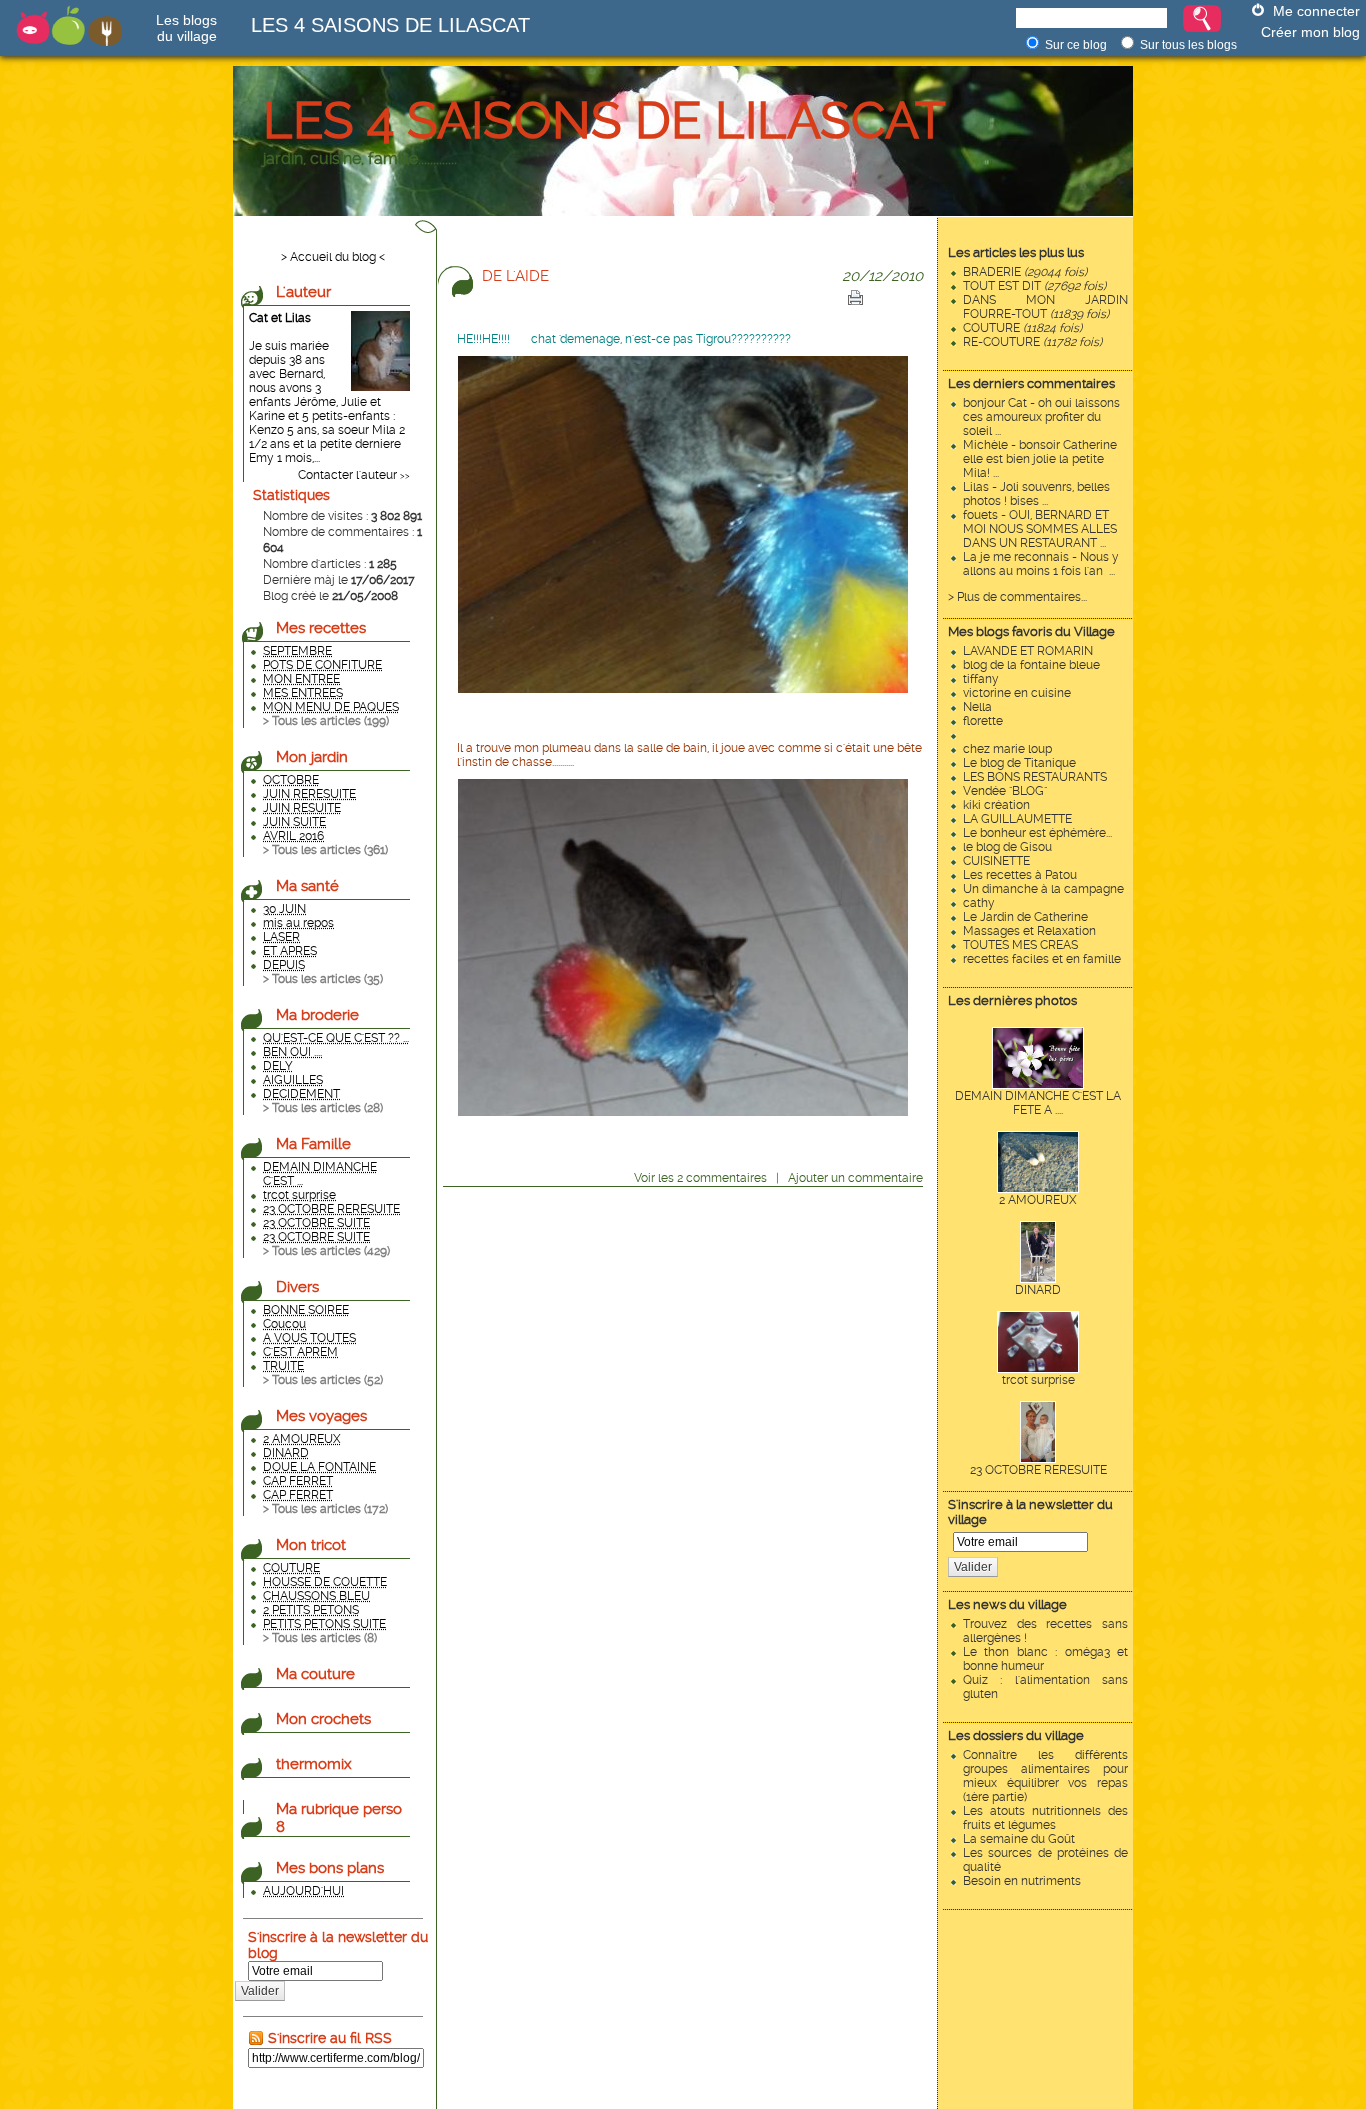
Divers (297, 1287)
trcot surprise (1038, 1380)
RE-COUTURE (1032, 342)
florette (983, 721)
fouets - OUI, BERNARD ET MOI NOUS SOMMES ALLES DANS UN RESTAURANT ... (1040, 529)
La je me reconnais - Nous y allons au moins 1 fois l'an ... (1041, 564)
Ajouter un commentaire (855, 1178)
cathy (979, 903)
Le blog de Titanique (1019, 763)
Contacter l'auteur (347, 475)
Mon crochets (323, 1719)
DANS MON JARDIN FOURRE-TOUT (1045, 307)
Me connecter (1316, 11)
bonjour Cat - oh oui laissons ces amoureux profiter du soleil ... (1041, 417)
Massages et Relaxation (1029, 931)
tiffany (981, 679)
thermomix (314, 1764)
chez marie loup (1007, 749)
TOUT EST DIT (1034, 286)
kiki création (996, 805)
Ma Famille (313, 1144)
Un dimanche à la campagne (1043, 889)
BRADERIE (1025, 272)
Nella (977, 707)
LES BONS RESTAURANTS (1035, 777)
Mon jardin (312, 757)
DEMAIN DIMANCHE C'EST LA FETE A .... (1038, 1103)
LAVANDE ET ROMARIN (1028, 651)
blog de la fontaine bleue (1031, 665)
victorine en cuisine (1017, 693)
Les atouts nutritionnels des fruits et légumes (1045, 1818)
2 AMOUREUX (1038, 1200)
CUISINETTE (996, 861)
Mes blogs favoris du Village (1031, 631)
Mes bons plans (330, 1868)
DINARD (1038, 1290)
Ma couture (315, 1674)
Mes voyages (321, 1416)
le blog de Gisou (1007, 847)
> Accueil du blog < (333, 257)
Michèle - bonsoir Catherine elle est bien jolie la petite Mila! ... (1040, 459)
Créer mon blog (1310, 32)
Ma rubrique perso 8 (339, 1818)
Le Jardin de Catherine (1025, 917)
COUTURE (1022, 328)
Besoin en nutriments (1022, 1881)
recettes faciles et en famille (1042, 959)
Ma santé (307, 886)
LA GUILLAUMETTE (1017, 819)
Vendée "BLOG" (1005, 791)
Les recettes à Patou (1020, 875)
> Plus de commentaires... (1017, 597)
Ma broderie (317, 1015)
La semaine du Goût (1019, 1839)
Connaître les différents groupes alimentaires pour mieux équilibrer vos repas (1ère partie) (1045, 1776)
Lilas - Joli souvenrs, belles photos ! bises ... (1036, 494)
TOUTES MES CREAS (1020, 945)
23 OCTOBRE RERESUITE (1038, 1470)
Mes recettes (321, 628)
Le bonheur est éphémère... (1037, 833)
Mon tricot (311, 1545)
